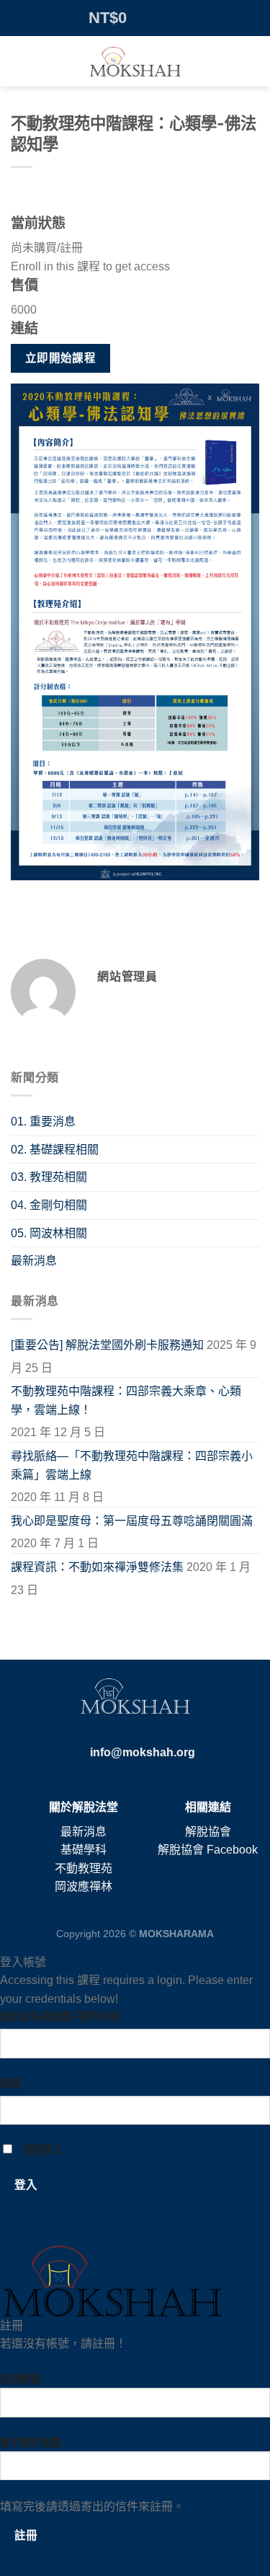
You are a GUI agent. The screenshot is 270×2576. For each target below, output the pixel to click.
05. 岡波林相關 (49, 1233)
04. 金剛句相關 (49, 1205)
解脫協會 (208, 1832)
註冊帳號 (23, 2362)
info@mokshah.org (143, 1752)
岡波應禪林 (84, 1886)
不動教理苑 (84, 1868)
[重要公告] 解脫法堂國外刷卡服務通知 (107, 1345)
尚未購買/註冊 (47, 248)
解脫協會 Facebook (208, 1850)
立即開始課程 (61, 358)
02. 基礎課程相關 (55, 1150)
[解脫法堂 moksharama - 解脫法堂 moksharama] (135, 61)
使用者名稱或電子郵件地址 (60, 2017)
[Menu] (169, 18)
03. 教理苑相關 (49, 1177)
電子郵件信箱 (30, 2443)
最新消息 (34, 1261)
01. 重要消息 (43, 1121)
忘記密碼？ (29, 2235)
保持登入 (41, 2150)
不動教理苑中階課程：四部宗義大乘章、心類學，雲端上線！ (126, 1400)
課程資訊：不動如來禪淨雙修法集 (97, 1567)
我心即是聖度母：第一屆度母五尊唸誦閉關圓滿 (132, 1521)
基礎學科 (84, 1850)
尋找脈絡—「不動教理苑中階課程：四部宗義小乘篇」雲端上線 (132, 1465)
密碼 (10, 2084)
